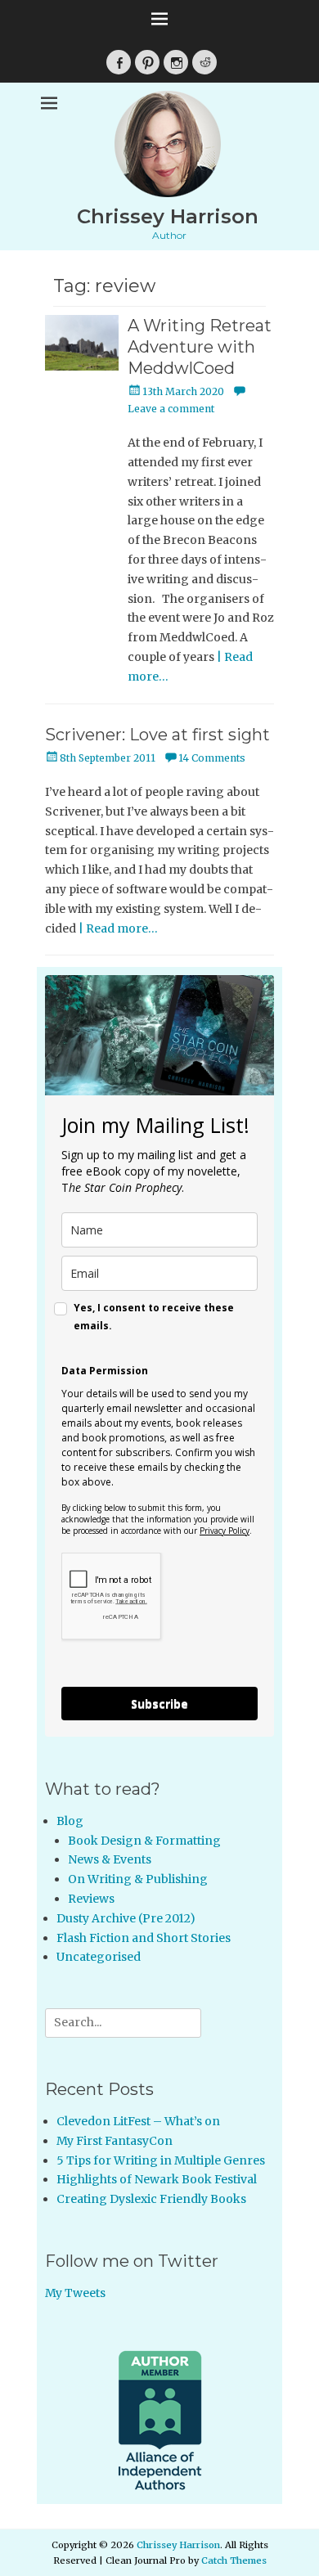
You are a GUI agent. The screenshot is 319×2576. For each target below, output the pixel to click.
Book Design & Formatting (144, 1841)
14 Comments (212, 758)
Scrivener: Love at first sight (157, 735)
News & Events (110, 1859)
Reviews (91, 1899)
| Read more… (118, 928)
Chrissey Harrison (168, 216)
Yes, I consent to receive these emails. (154, 1317)
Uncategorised (99, 1957)
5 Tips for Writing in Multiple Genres (161, 2160)
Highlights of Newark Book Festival (157, 2179)
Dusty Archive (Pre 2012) (126, 1918)
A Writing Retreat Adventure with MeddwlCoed (200, 347)
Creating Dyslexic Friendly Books (151, 2199)
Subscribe (159, 1704)
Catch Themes (234, 2560)
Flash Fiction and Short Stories (144, 1938)
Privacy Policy (225, 1531)
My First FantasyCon (115, 2141)
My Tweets (75, 2293)
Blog (70, 1821)
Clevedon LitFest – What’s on (138, 2121)
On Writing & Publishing (138, 1879)
